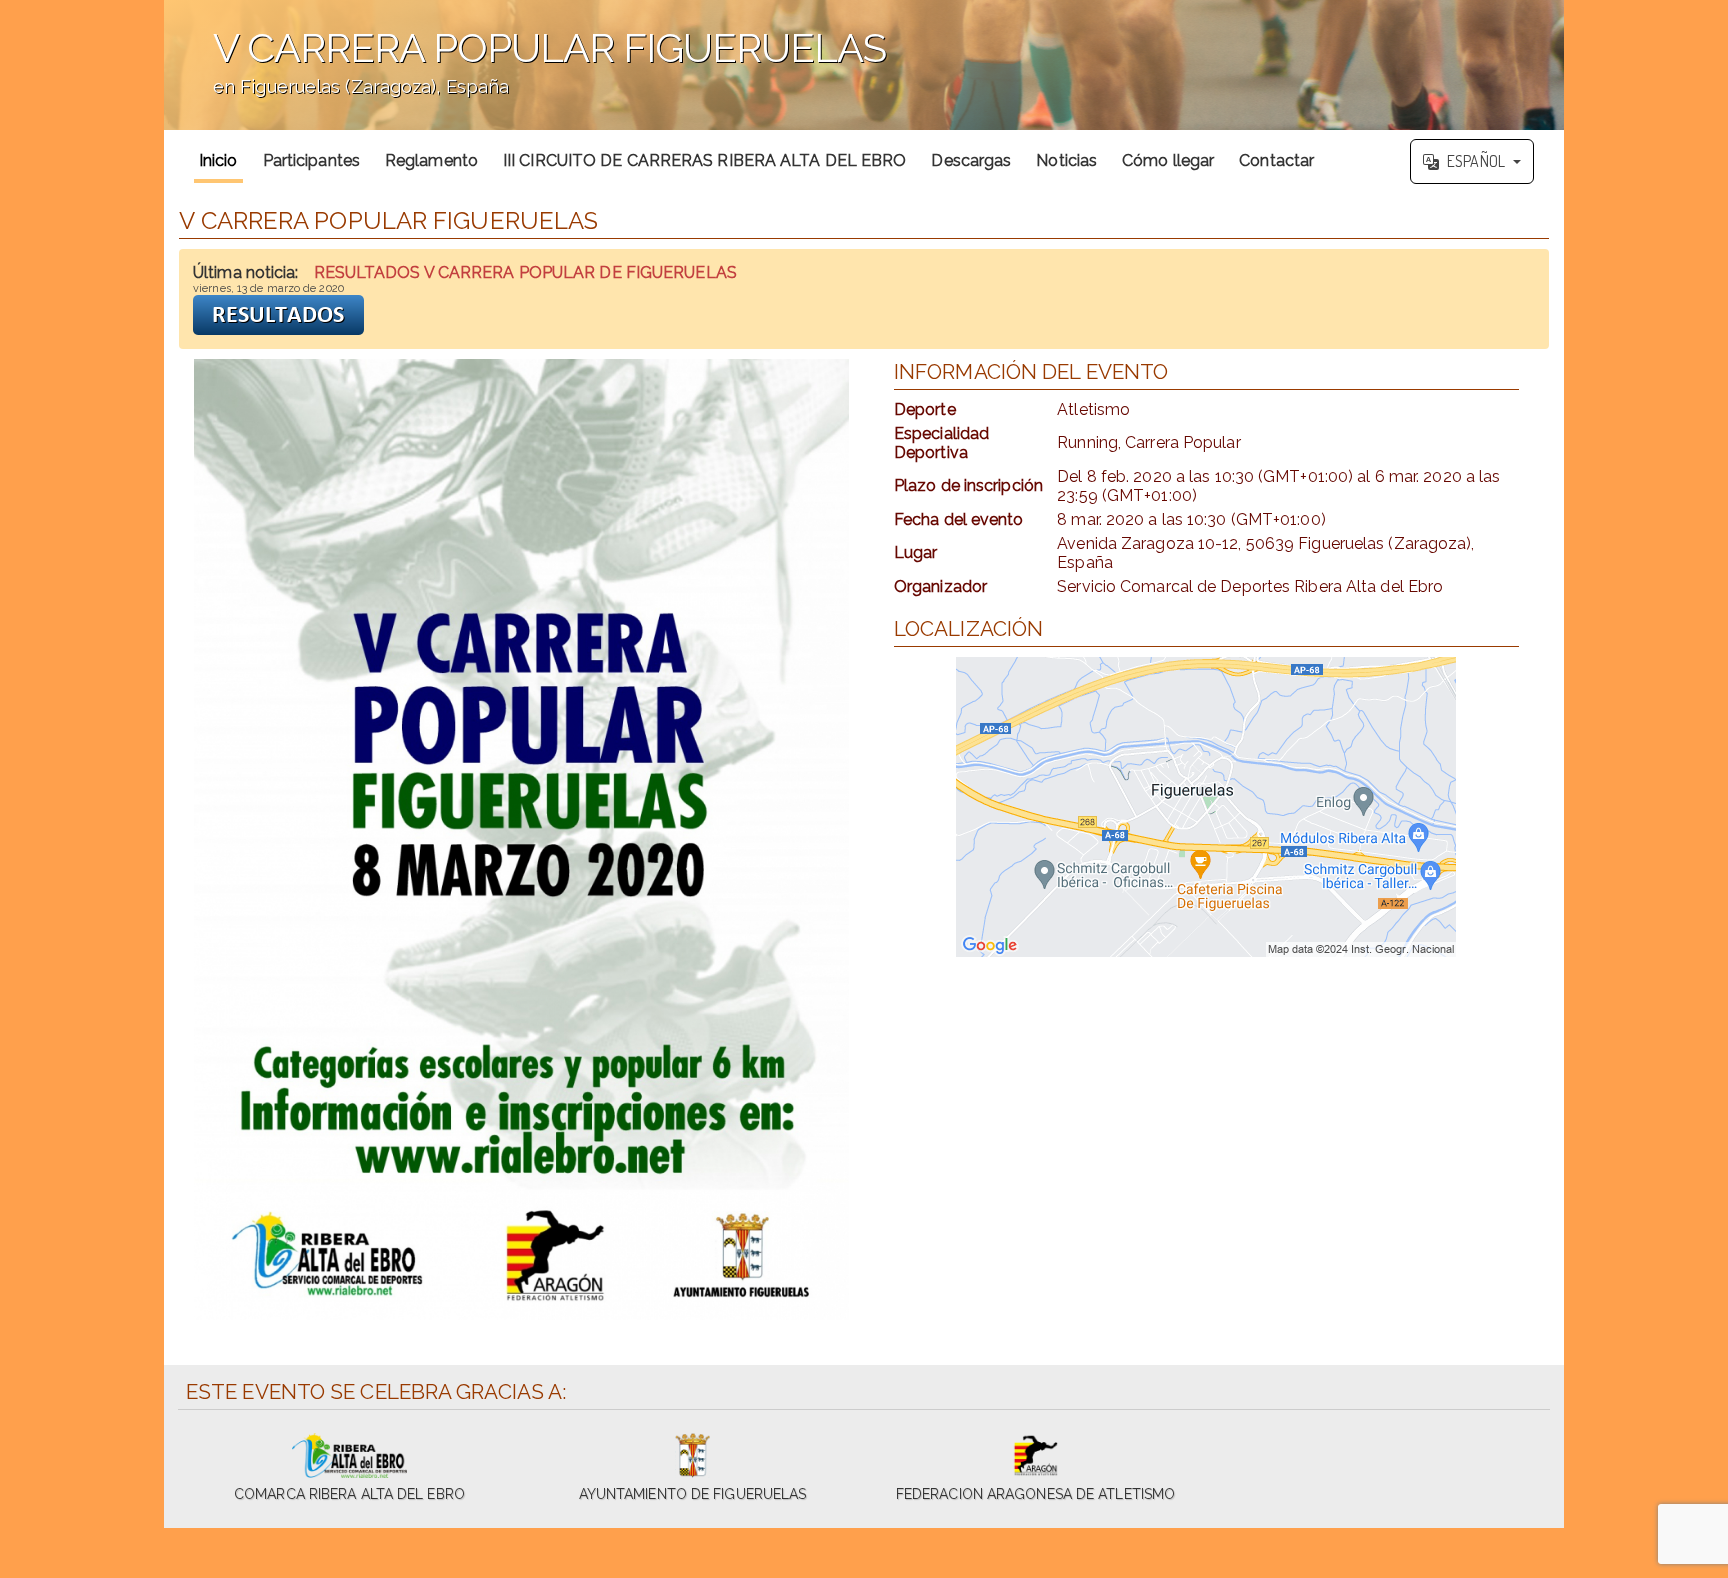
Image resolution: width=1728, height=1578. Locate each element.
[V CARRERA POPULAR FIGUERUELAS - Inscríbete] (521, 839)
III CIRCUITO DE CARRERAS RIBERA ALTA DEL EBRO (705, 160)
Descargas (971, 160)
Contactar (1276, 160)
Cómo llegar (1168, 160)
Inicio (218, 160)
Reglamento (431, 160)
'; (525, 75)
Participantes (311, 160)
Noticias (1066, 160)
